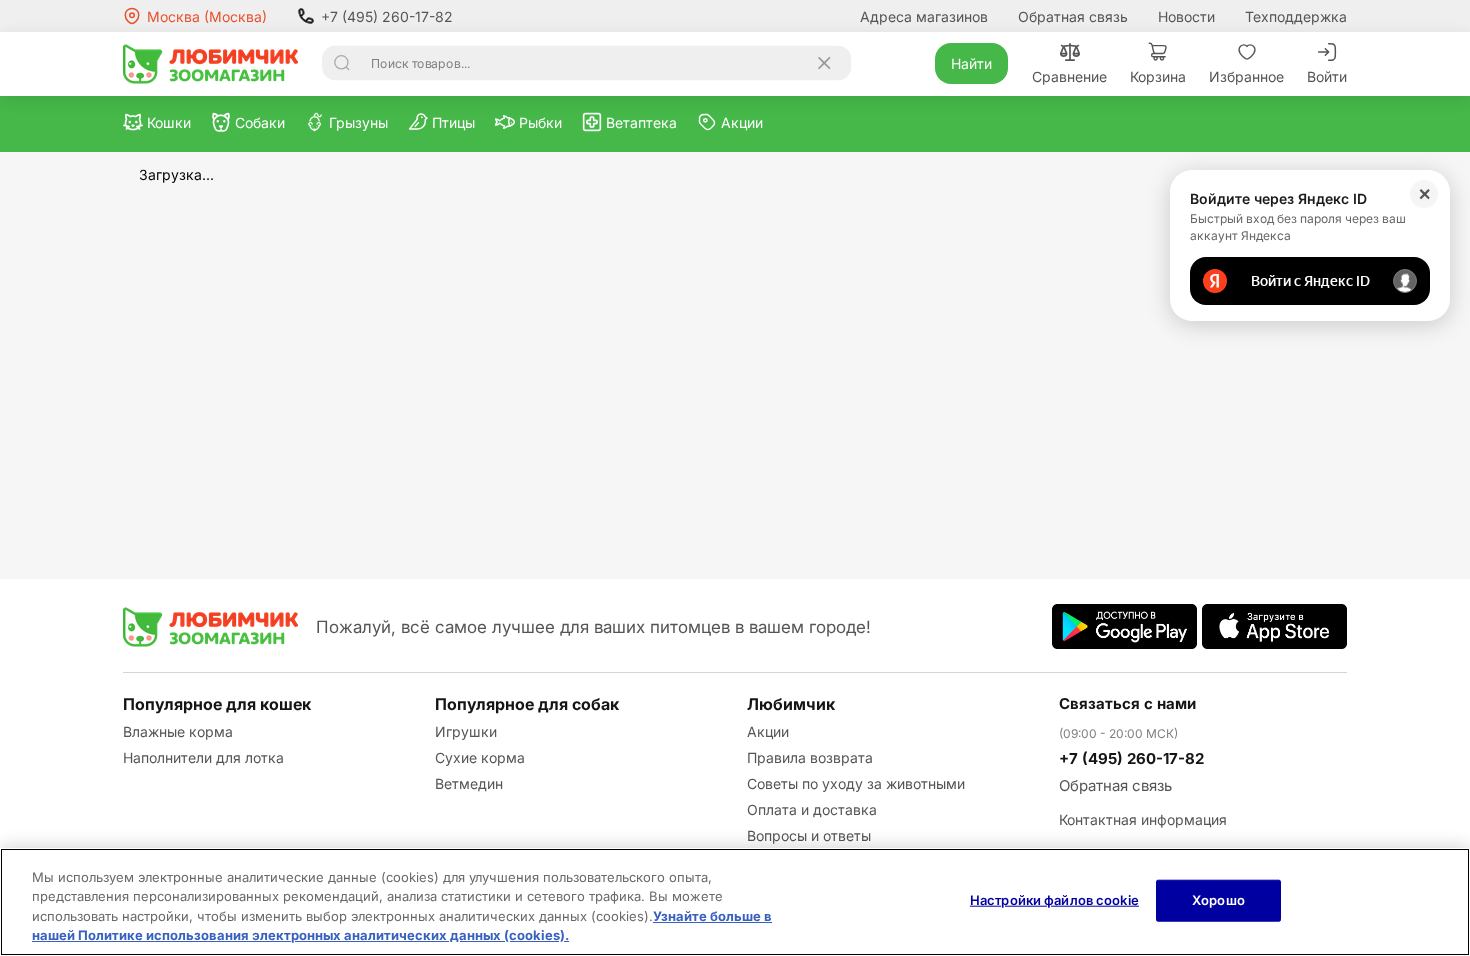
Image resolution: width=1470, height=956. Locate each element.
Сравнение (1069, 76)
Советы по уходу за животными (856, 783)
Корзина (1158, 76)
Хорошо (1218, 900)
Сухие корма (480, 757)
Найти (971, 63)
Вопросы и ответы (809, 835)
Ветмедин (469, 783)
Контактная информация (1143, 819)
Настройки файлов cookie (1054, 900)
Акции (768, 731)
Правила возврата (810, 757)
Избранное (1246, 76)
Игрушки (466, 731)
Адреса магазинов (924, 16)
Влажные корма (178, 731)
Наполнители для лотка (203, 757)
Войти (1327, 76)
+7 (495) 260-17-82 (387, 16)
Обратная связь (1073, 16)
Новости (1186, 16)
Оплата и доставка (812, 809)
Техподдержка (1296, 16)
